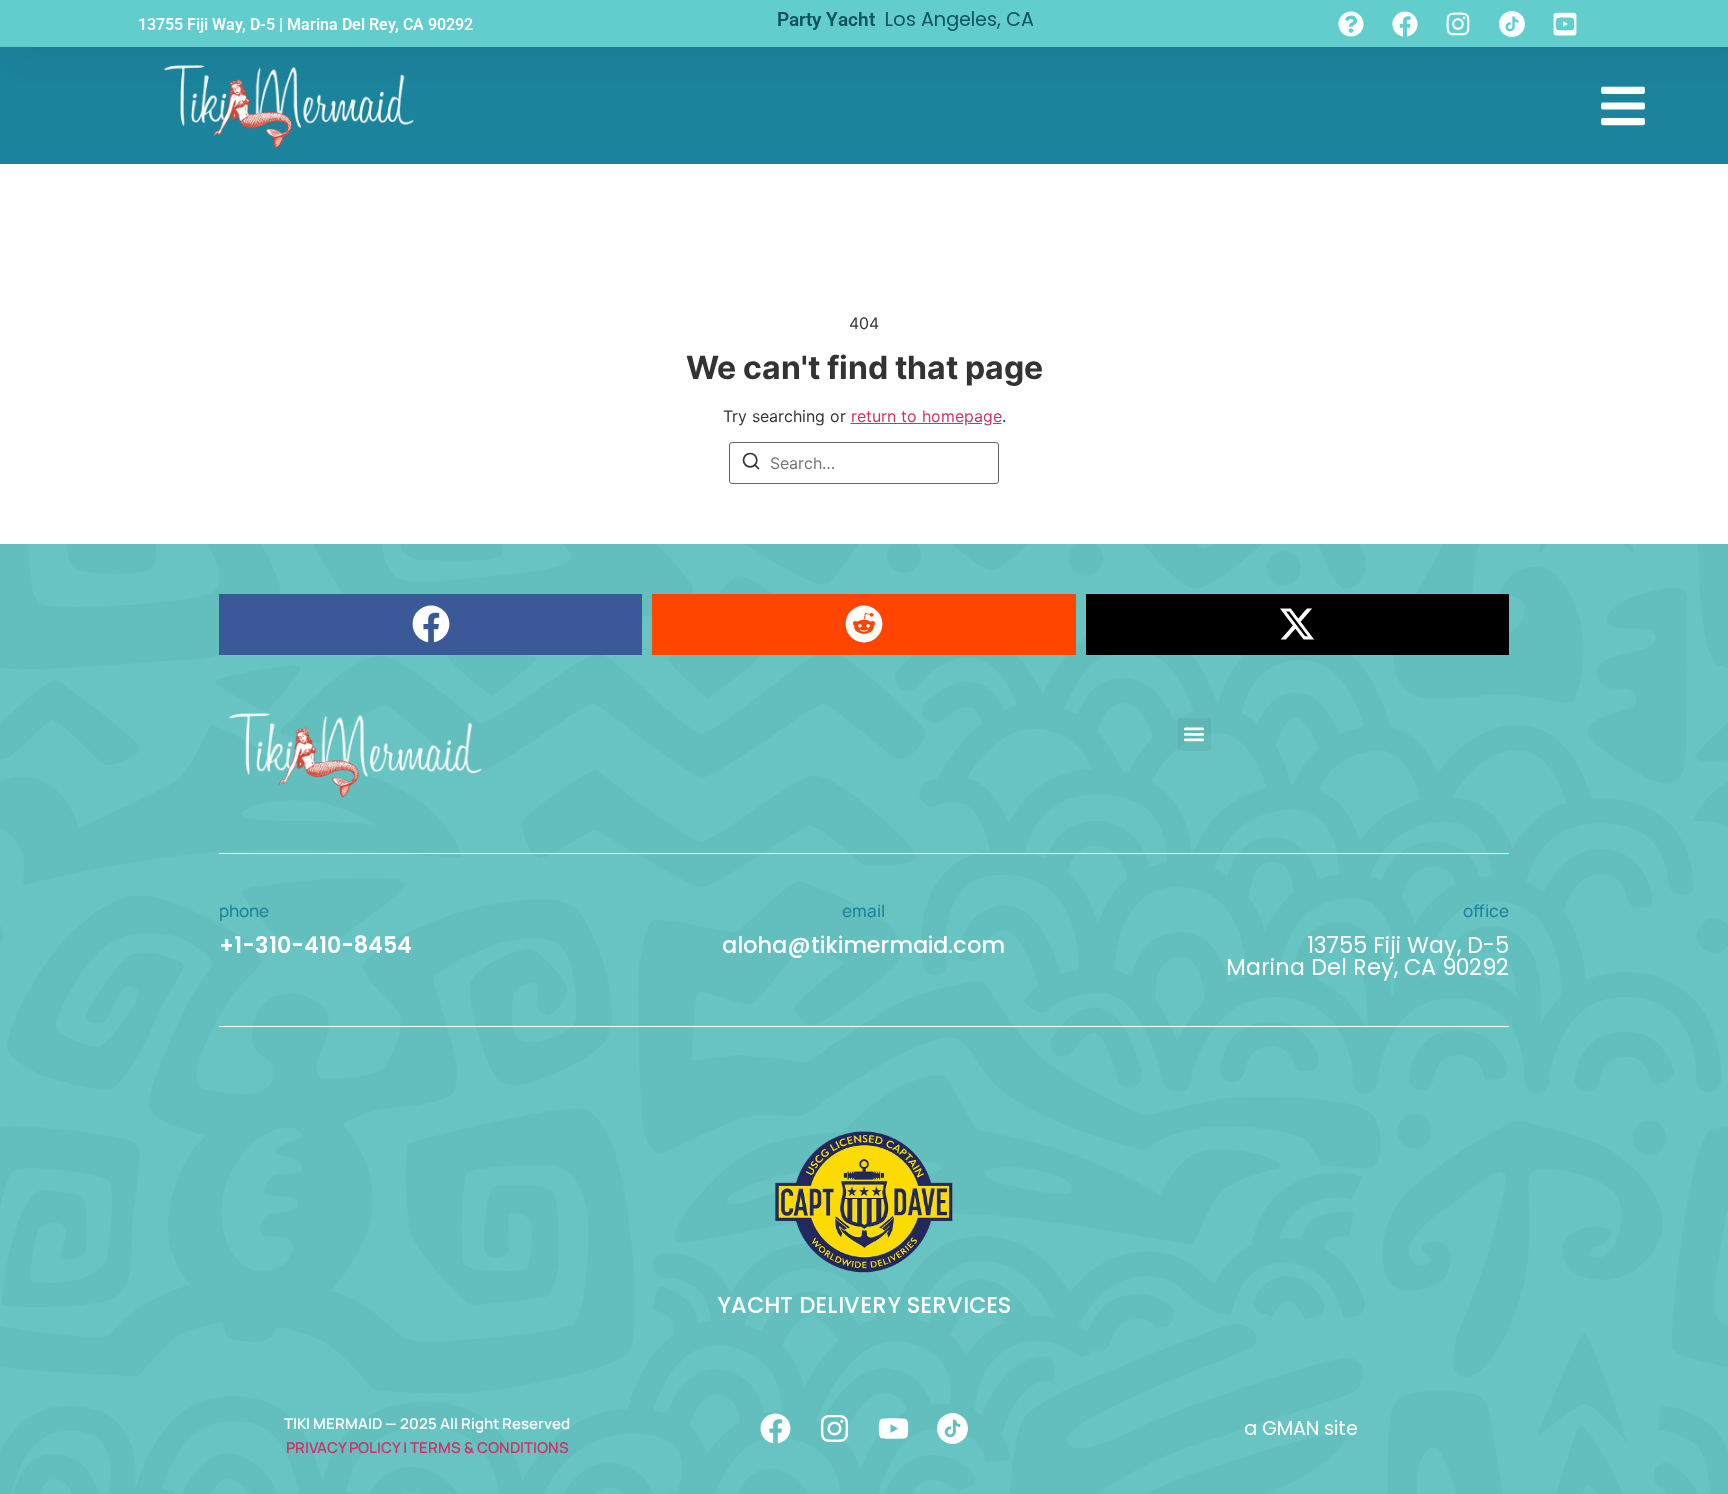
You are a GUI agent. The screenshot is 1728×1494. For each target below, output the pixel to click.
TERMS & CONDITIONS (489, 1447)
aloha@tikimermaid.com (863, 945)
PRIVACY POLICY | (348, 1447)
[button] (430, 624)
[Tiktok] (952, 1428)
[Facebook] (775, 1428)
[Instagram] (834, 1428)
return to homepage (926, 416)
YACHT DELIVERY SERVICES (864, 1305)
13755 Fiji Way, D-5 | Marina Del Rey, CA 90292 (305, 24)
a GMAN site (1301, 1428)
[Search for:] (864, 463)
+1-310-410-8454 (315, 945)
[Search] (751, 464)
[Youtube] (893, 1428)
